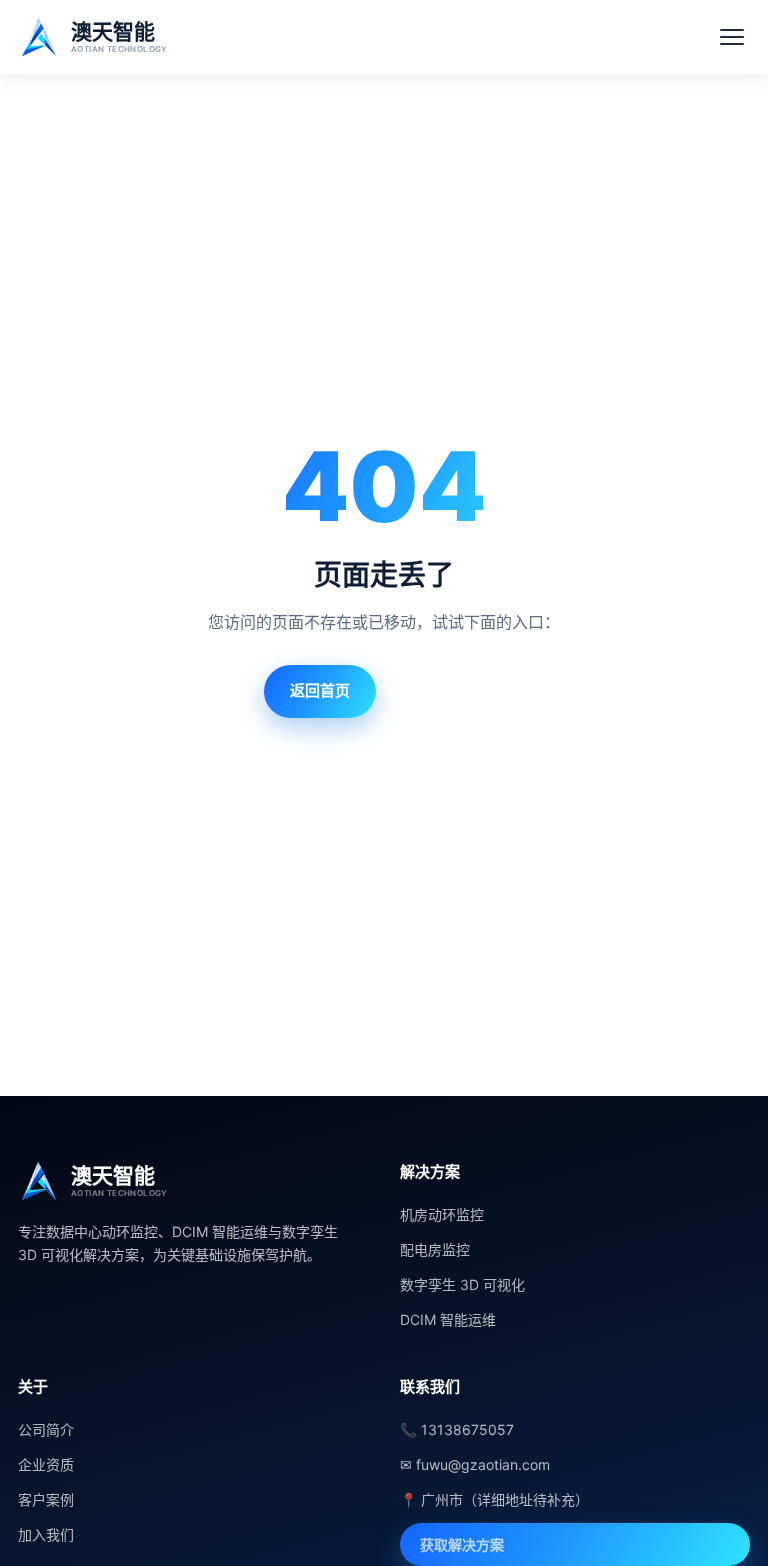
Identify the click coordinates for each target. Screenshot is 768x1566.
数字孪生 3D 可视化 (462, 1284)
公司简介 (46, 1429)
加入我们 (46, 1534)
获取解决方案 (462, 1544)
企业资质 (46, 1464)
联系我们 (447, 690)
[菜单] (732, 37)
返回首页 (320, 690)
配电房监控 (435, 1249)
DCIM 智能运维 (448, 1319)
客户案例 (46, 1499)
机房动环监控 (442, 1214)
